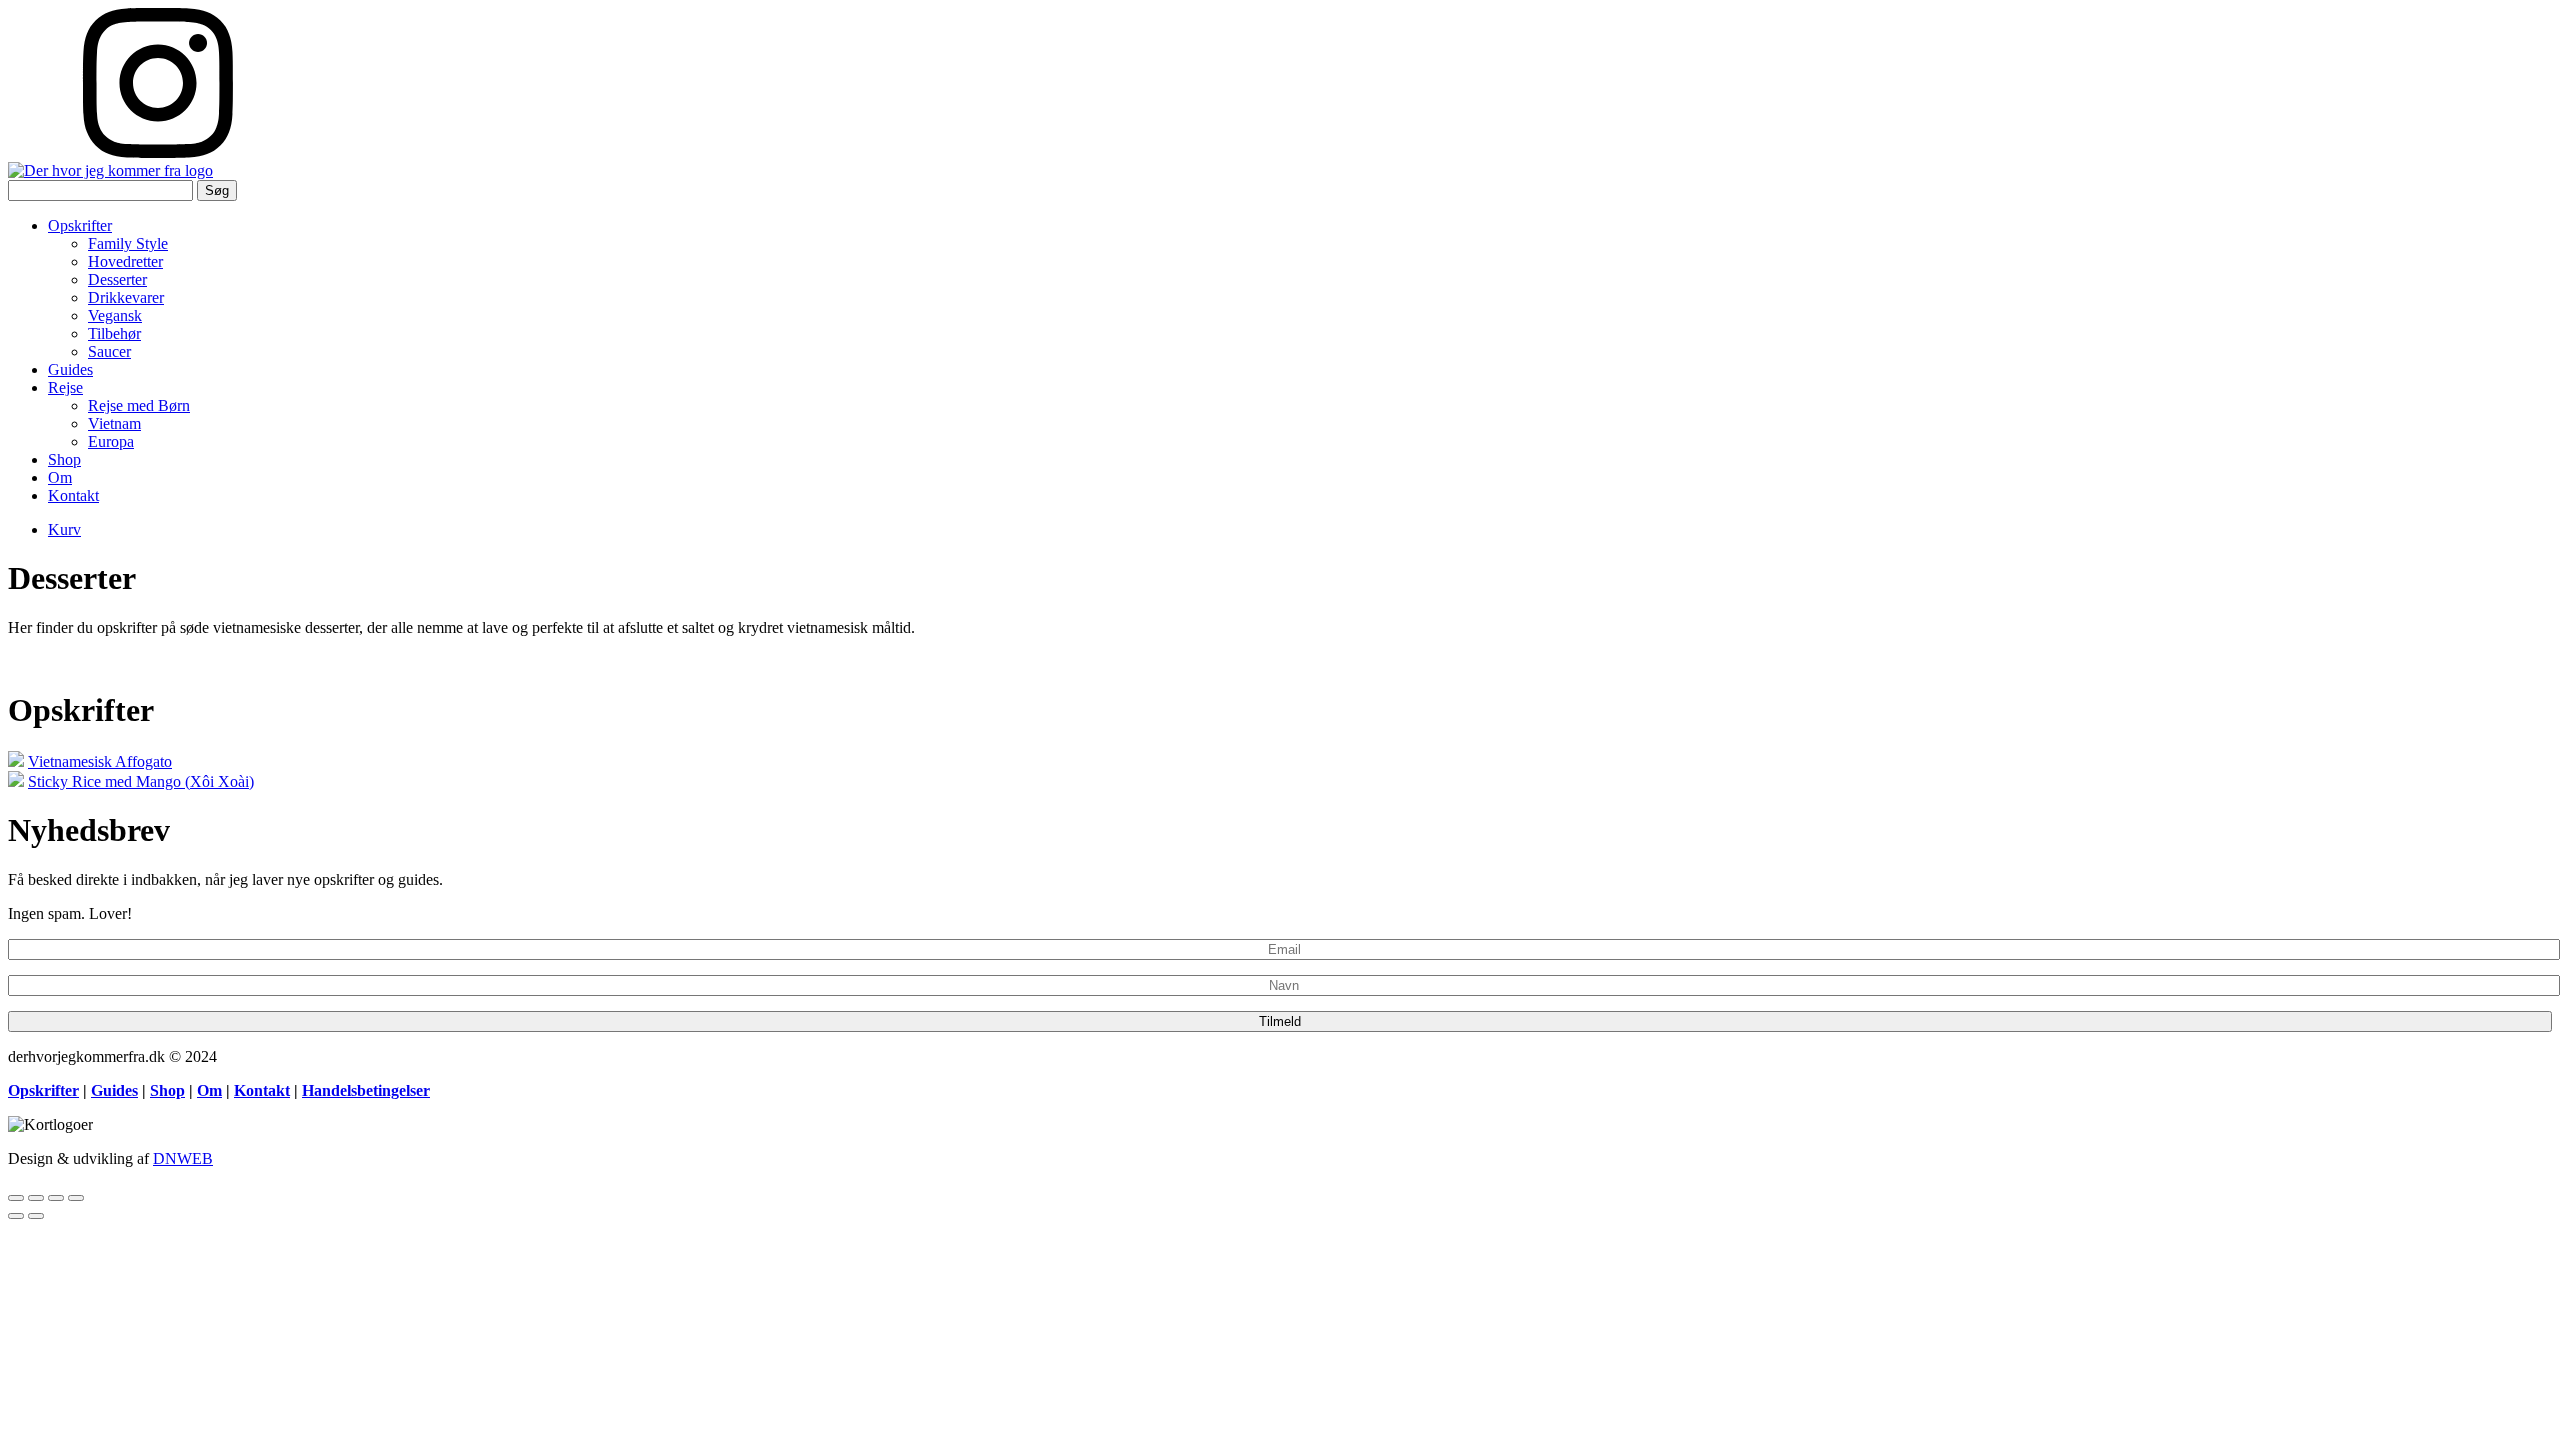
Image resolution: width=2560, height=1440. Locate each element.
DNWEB (183, 1158)
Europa (111, 441)
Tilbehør (114, 333)
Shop (64, 459)
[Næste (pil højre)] (36, 1216)
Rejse (65, 387)
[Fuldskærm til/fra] (56, 1198)
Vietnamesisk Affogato (100, 761)
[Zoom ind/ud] (76, 1198)
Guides (70, 369)
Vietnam (114, 423)
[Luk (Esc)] (16, 1198)
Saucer (109, 351)
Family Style (128, 243)
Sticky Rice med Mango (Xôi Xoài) (141, 781)
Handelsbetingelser (366, 1090)
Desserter (117, 279)
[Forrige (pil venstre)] (16, 1216)
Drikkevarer (126, 297)
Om (60, 477)
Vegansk (115, 315)
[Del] (36, 1198)
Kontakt (73, 495)
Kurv (64, 529)
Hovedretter (125, 261)
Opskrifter (80, 225)
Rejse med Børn (139, 405)
